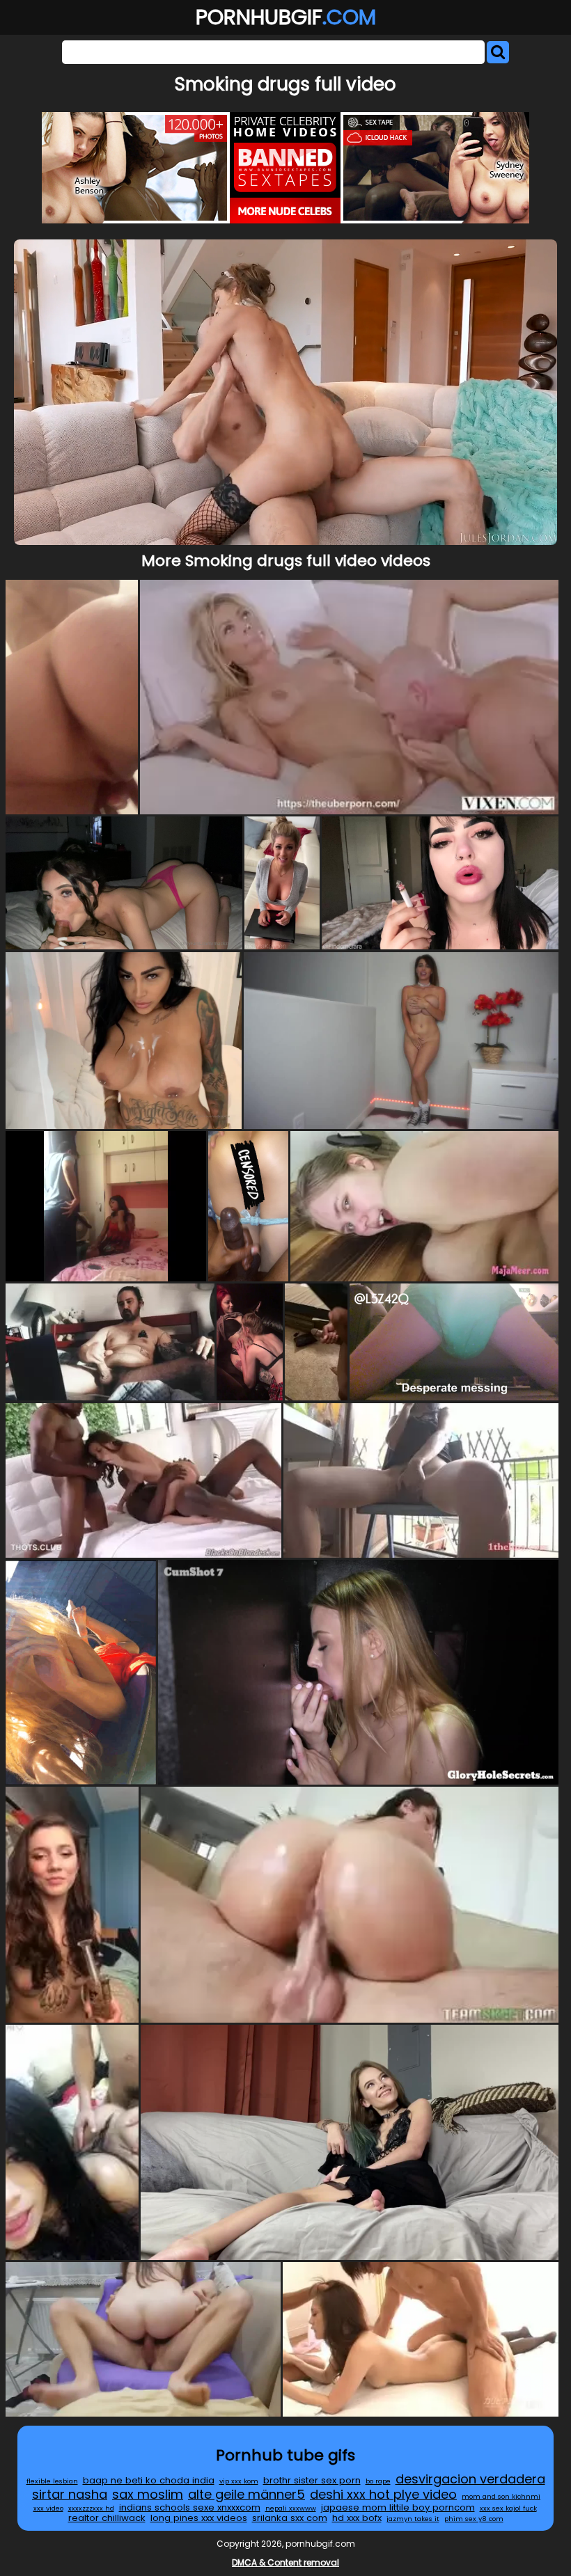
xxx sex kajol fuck (508, 2508)
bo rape (378, 2481)
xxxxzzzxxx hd (91, 2508)
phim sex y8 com (474, 2519)
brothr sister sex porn (312, 2480)
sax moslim (148, 2494)
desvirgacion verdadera (470, 2479)
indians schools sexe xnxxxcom (190, 2507)
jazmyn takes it (413, 2519)
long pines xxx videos (199, 2518)
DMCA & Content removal (285, 2562)
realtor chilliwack (107, 2518)
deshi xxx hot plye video (383, 2494)
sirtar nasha (70, 2494)
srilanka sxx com (290, 2518)
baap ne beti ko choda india (149, 2480)
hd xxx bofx (357, 2518)
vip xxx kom (239, 2481)
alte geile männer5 (247, 2494)
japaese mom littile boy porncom (398, 2507)
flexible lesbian (52, 2481)
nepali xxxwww (291, 2508)
